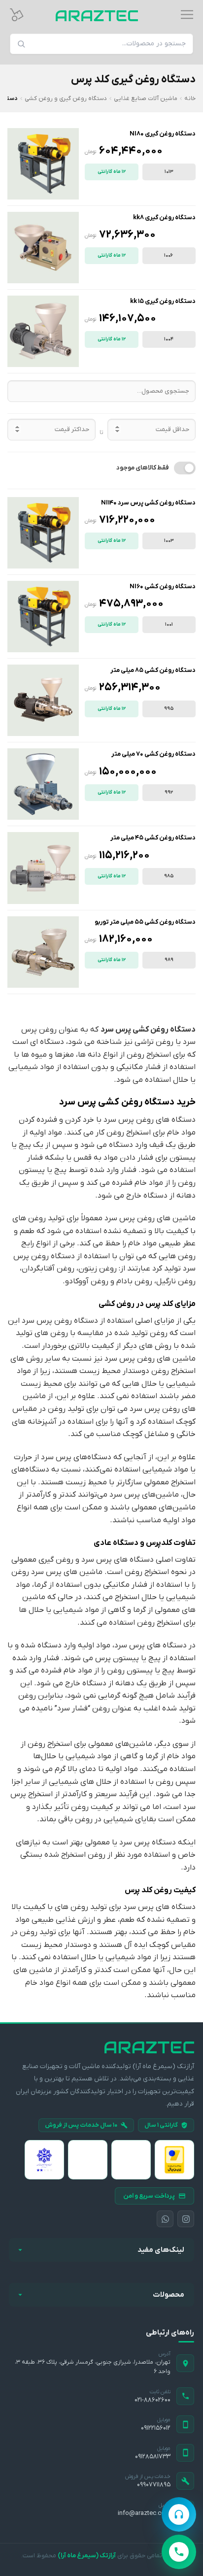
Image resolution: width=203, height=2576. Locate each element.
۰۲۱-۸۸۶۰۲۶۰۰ (152, 2400)
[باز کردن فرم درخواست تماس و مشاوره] (179, 2514)
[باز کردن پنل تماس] (179, 2552)
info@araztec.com (144, 2513)
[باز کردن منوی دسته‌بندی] (187, 15)
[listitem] (174, 2160)
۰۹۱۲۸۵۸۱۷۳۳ (153, 2457)
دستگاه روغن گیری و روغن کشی (66, 99)
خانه (190, 99)
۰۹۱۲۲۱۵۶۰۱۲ (156, 2428)
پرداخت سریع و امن (149, 2196)
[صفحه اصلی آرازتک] (101, 2047)
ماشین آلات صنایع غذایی (146, 99)
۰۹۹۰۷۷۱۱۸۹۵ (154, 2485)
